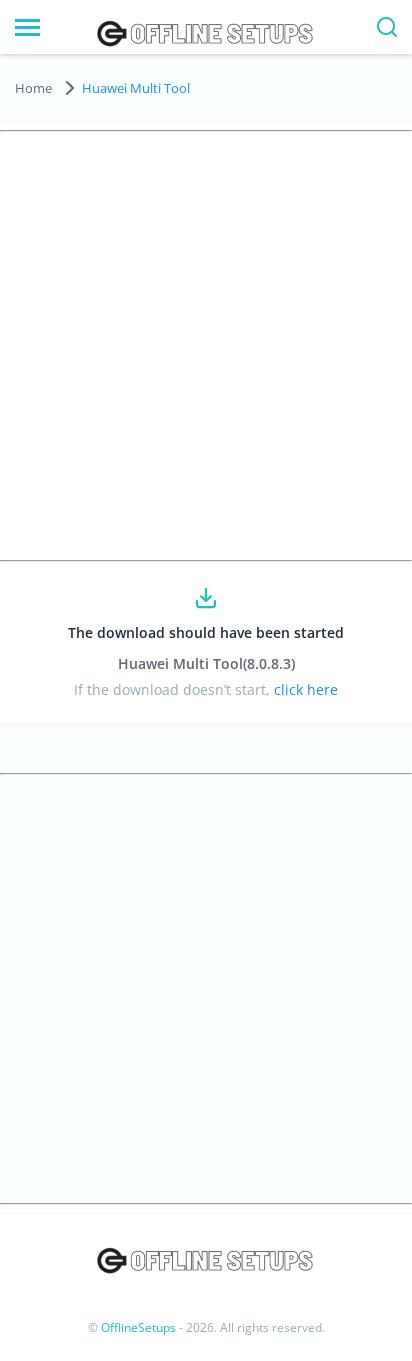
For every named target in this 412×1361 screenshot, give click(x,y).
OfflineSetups (138, 1327)
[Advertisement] (206, 346)
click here (304, 689)
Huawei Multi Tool (136, 88)
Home (33, 88)
